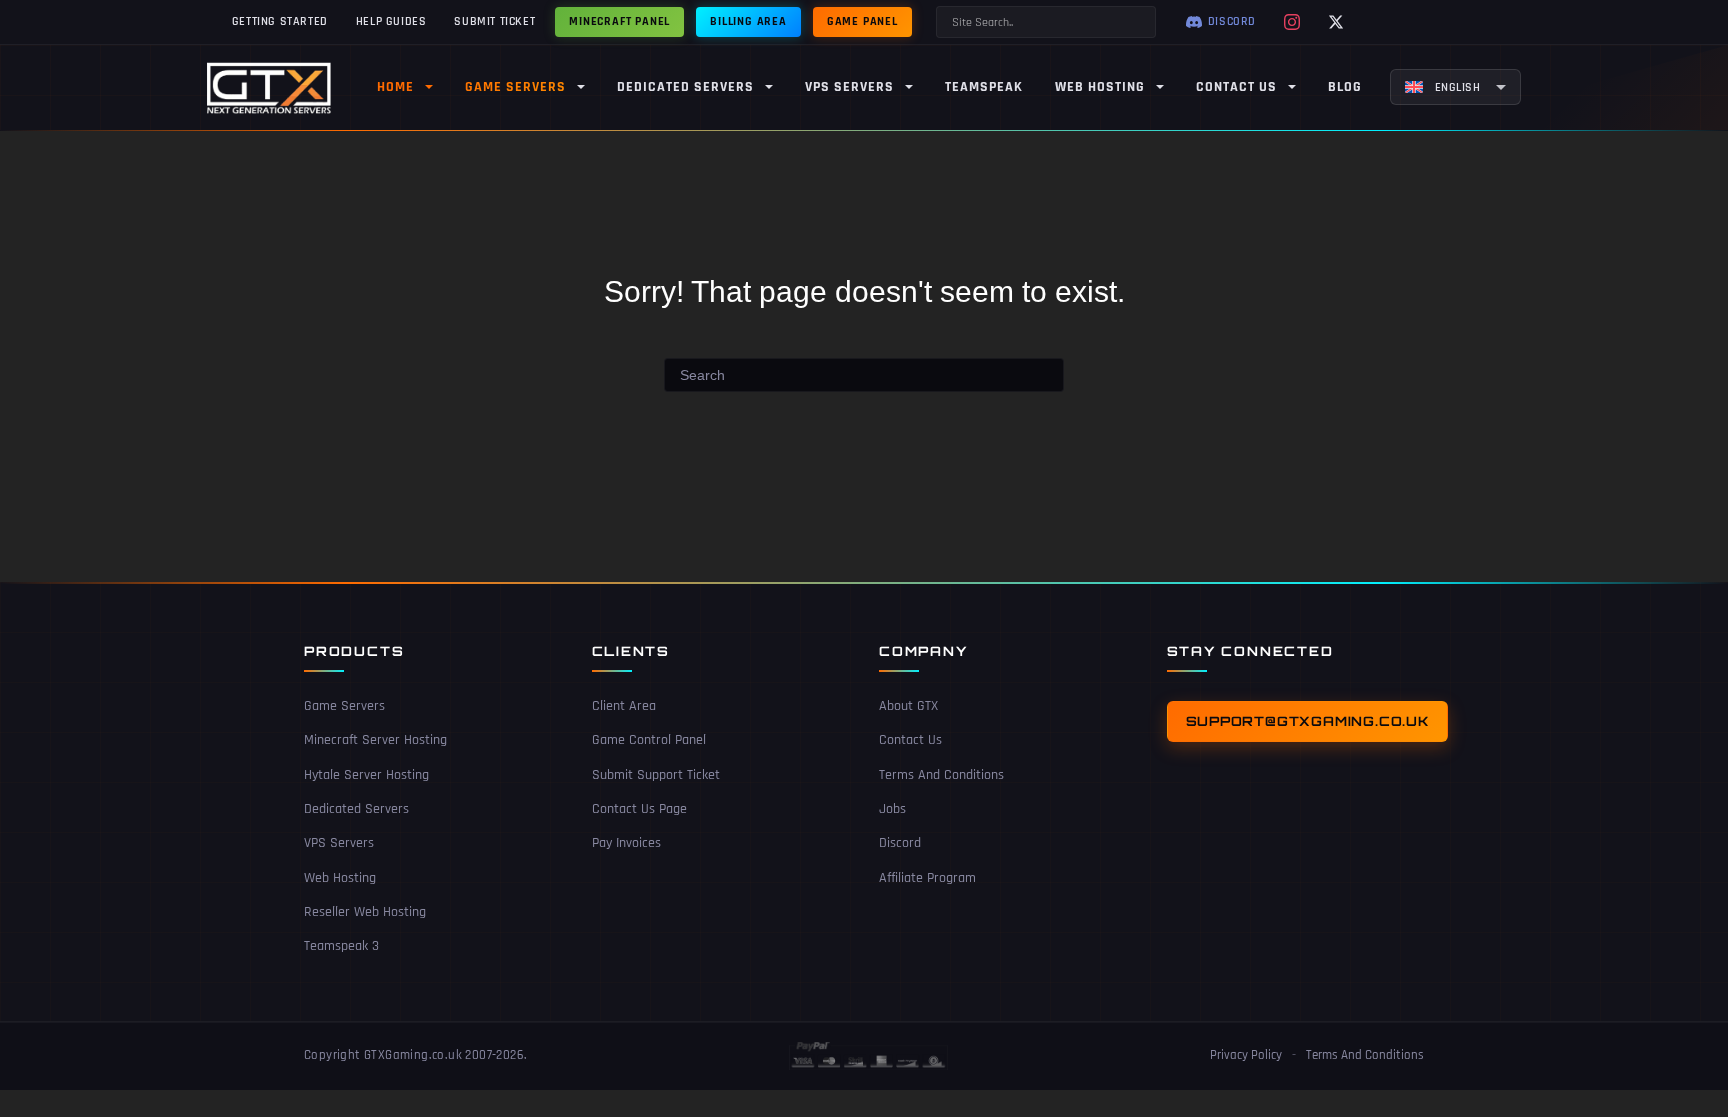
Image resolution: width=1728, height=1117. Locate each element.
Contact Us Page (639, 809)
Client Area (624, 706)
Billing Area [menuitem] (748, 21)
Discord (900, 843)
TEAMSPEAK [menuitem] (984, 87)
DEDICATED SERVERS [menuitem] (685, 87)
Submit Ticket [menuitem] (494, 21)
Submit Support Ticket (656, 775)
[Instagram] (1292, 22)
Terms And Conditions (941, 775)
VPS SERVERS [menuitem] (849, 87)
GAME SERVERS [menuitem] (515, 87)
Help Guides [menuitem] (391, 21)
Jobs (892, 809)
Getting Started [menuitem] (280, 21)
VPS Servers (339, 843)
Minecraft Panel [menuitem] (619, 21)
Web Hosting (340, 878)
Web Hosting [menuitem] (1100, 87)
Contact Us (910, 740)
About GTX (908, 706)
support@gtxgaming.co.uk (1307, 721)
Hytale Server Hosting (366, 775)
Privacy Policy (1246, 1055)
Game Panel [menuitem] (862, 21)
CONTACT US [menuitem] (1236, 87)
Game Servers (344, 706)
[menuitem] (1455, 87)
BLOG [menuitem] (1345, 87)
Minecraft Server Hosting (375, 740)
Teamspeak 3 (341, 946)
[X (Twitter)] (1336, 22)
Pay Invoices (626, 843)
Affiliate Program (927, 878)
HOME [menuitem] (395, 87)
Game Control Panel (649, 740)
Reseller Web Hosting (365, 912)
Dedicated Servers (356, 809)
